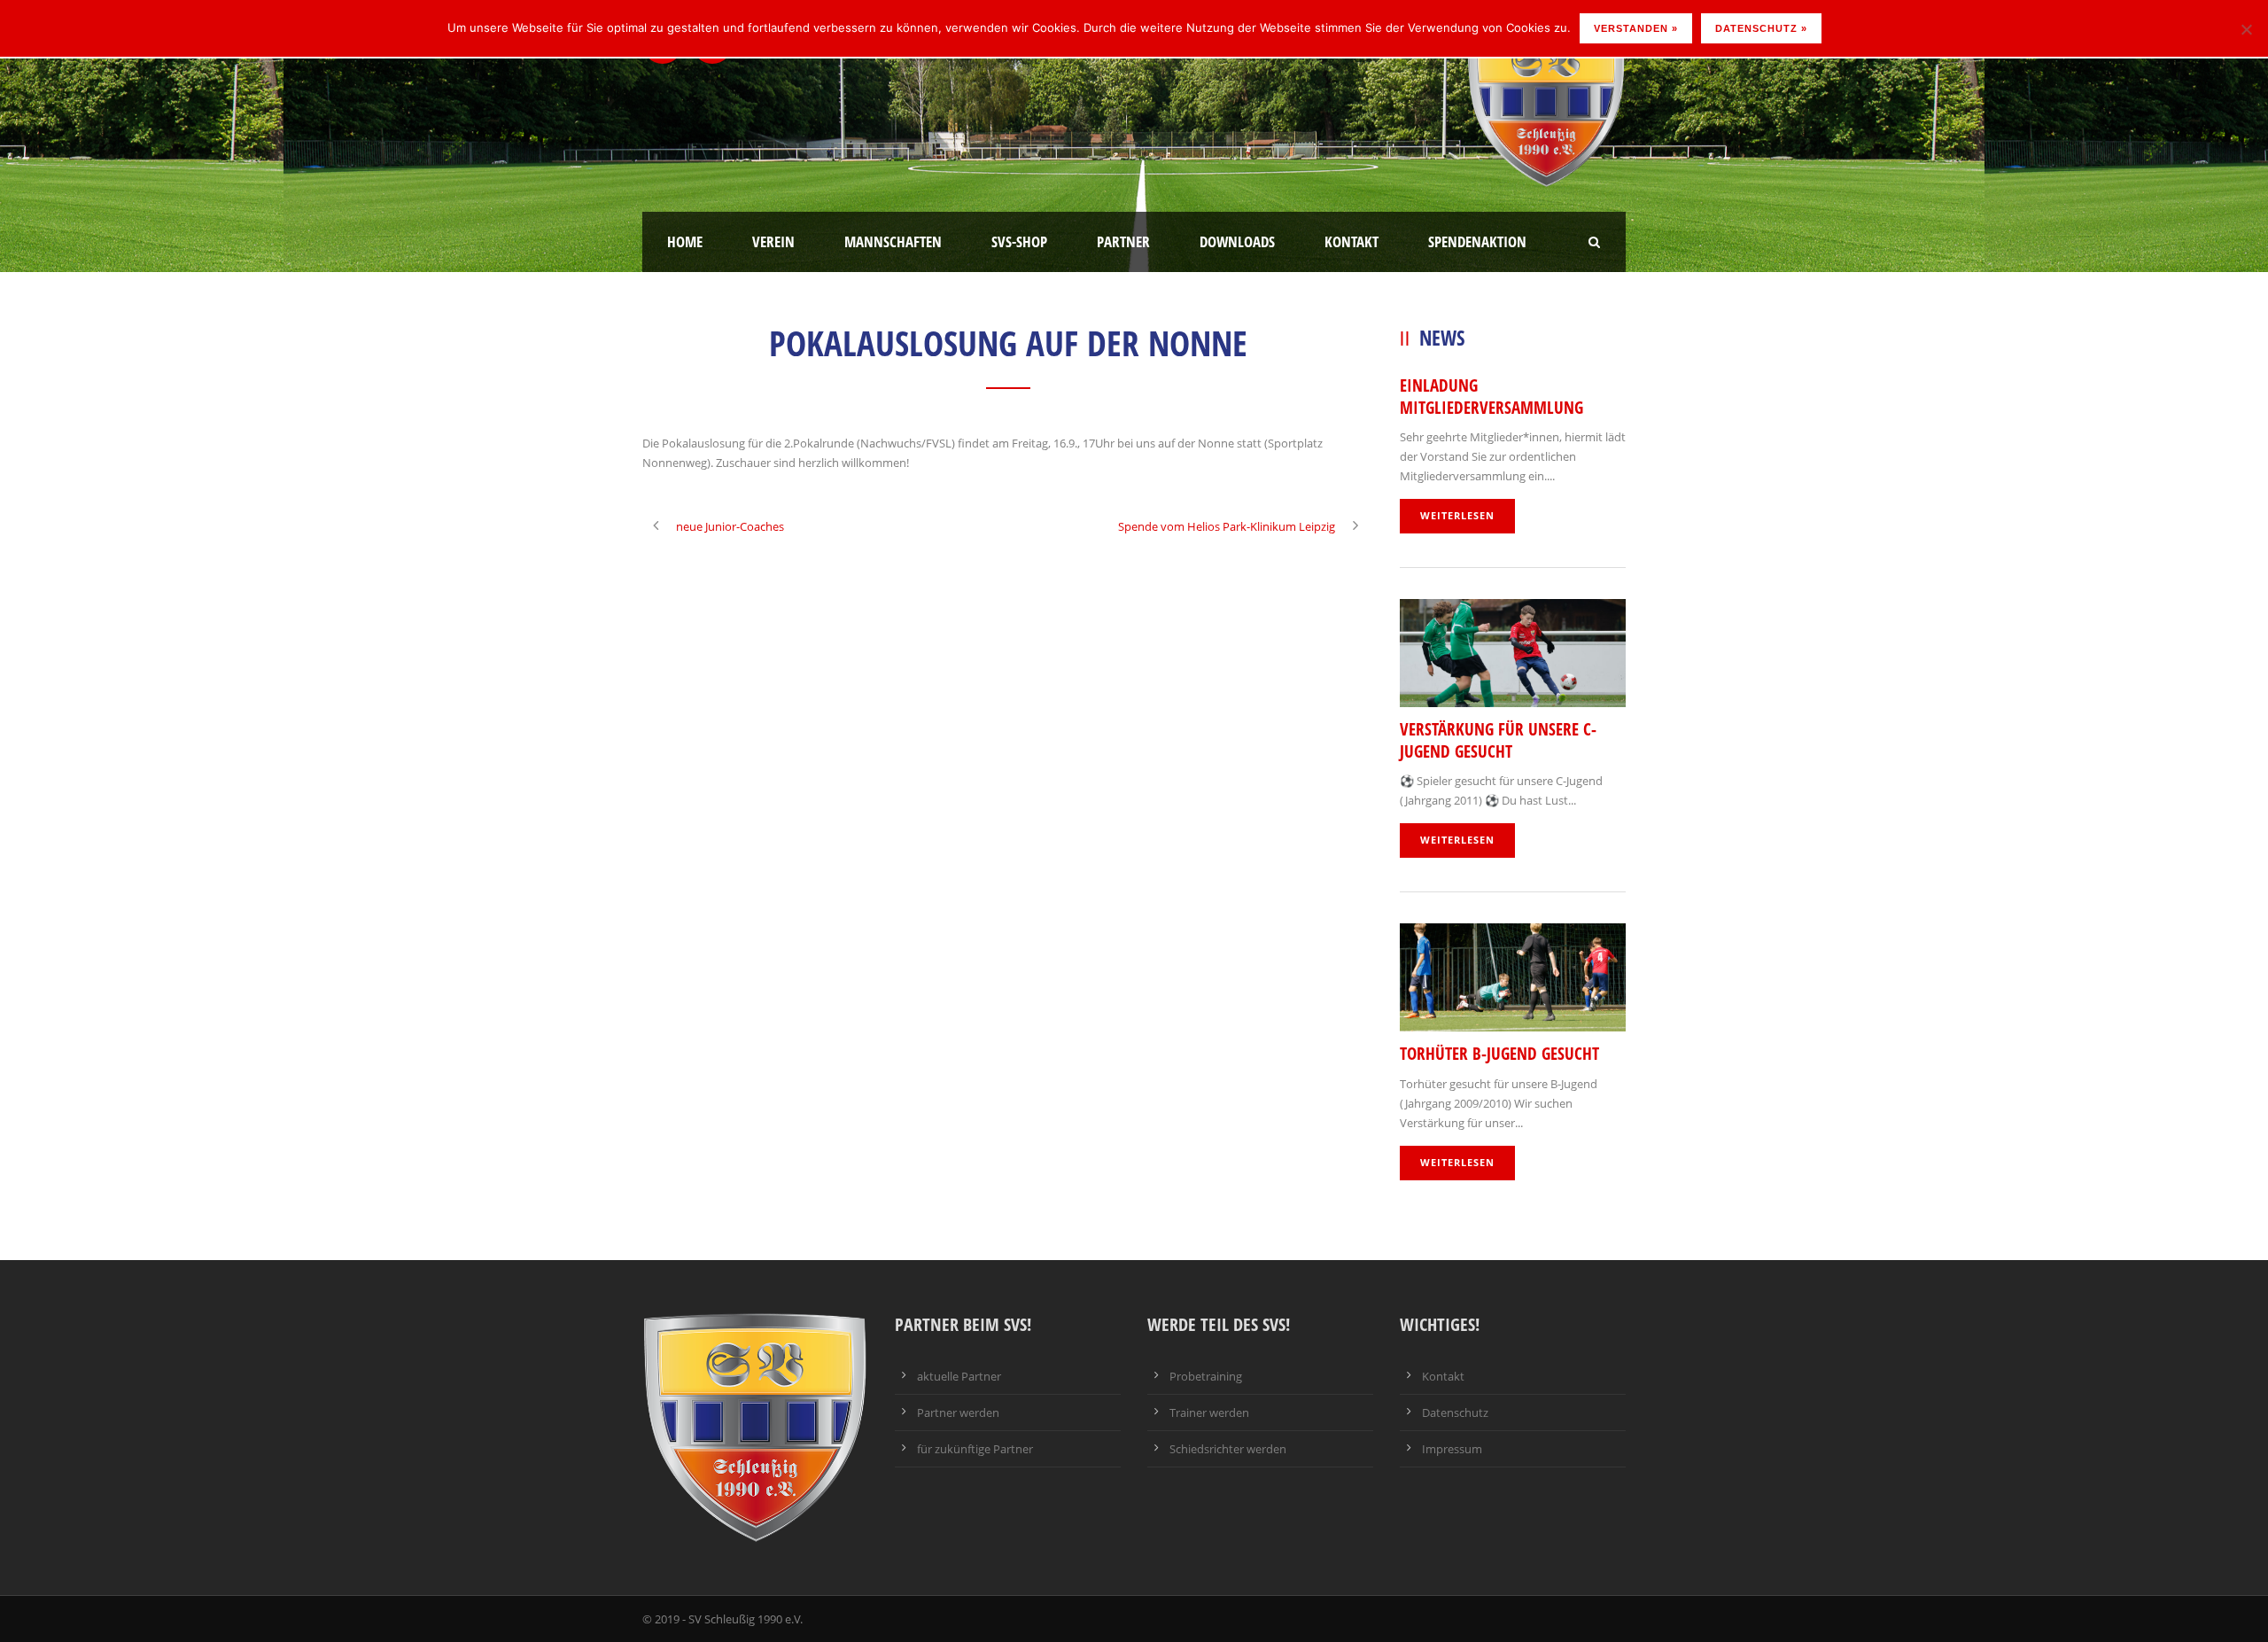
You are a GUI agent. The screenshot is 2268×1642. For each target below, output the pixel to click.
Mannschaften (893, 241)
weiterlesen (1457, 515)
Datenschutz (1455, 1412)
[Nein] (2246, 29)
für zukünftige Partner (975, 1449)
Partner (1123, 241)
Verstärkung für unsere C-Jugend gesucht (1498, 740)
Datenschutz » (1761, 28)
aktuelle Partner (959, 1376)
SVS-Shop (1019, 241)
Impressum (1452, 1449)
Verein (773, 241)
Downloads (1237, 241)
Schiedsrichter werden (1228, 1449)
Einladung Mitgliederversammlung (1491, 397)
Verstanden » (1636, 28)
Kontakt (1351, 241)
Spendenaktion (1477, 241)
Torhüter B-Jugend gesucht (1499, 1054)
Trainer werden (1209, 1412)
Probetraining (1206, 1376)
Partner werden (958, 1412)
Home (685, 241)
